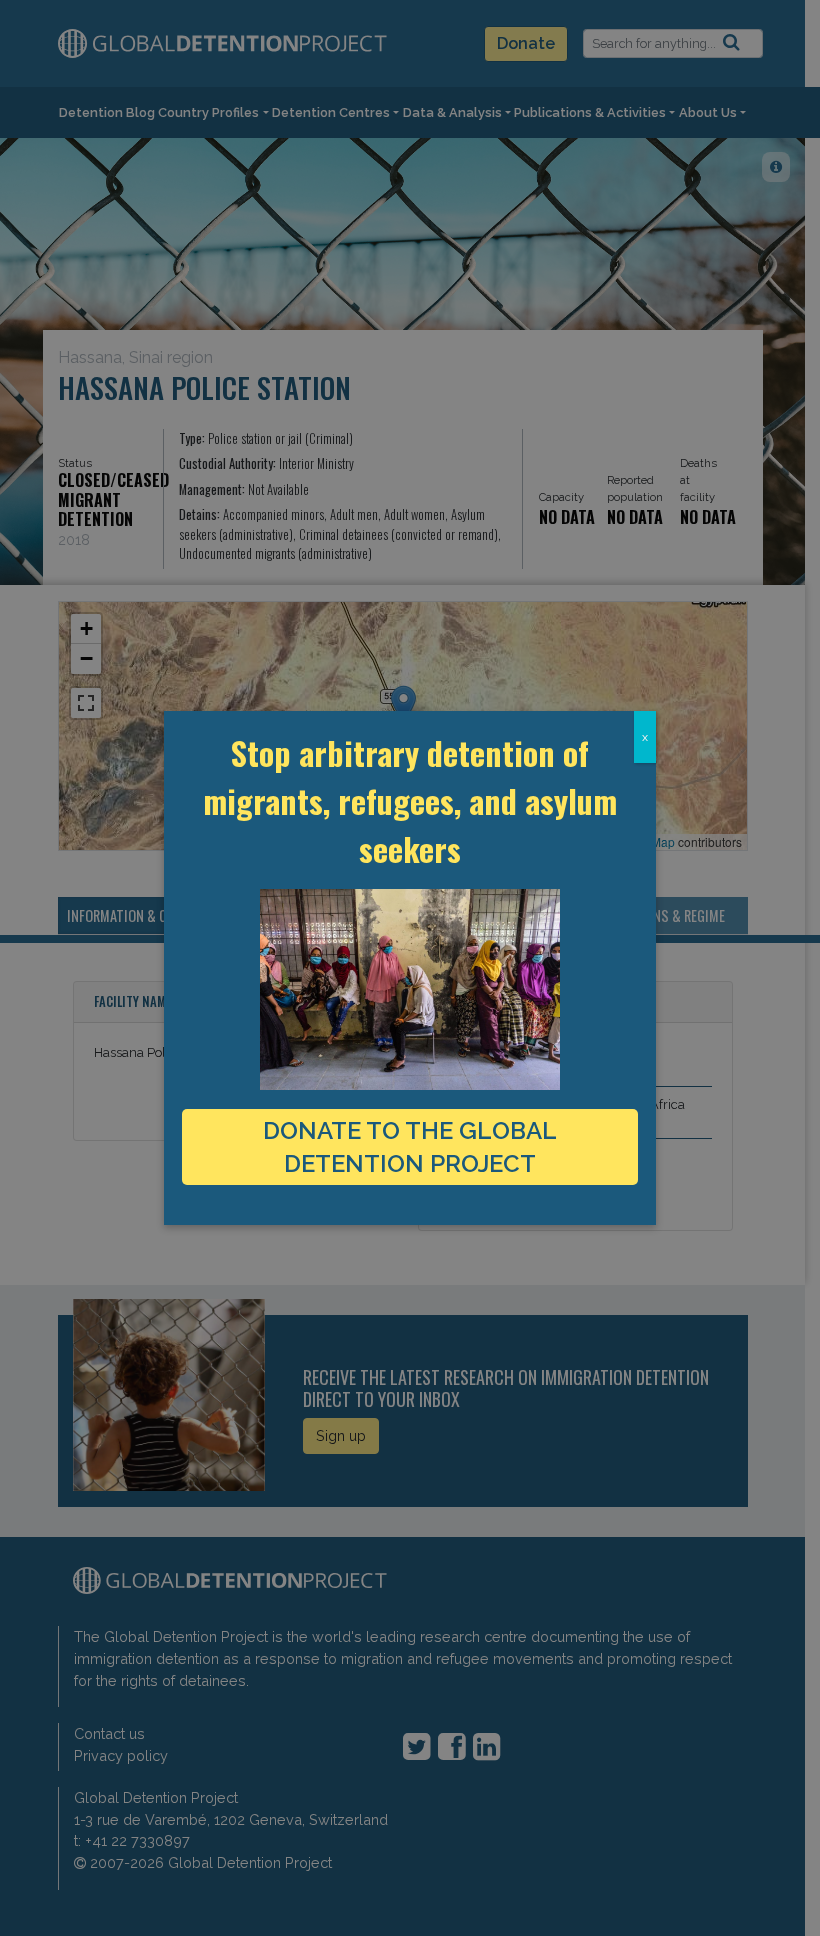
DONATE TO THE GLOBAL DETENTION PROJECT (410, 1147)
